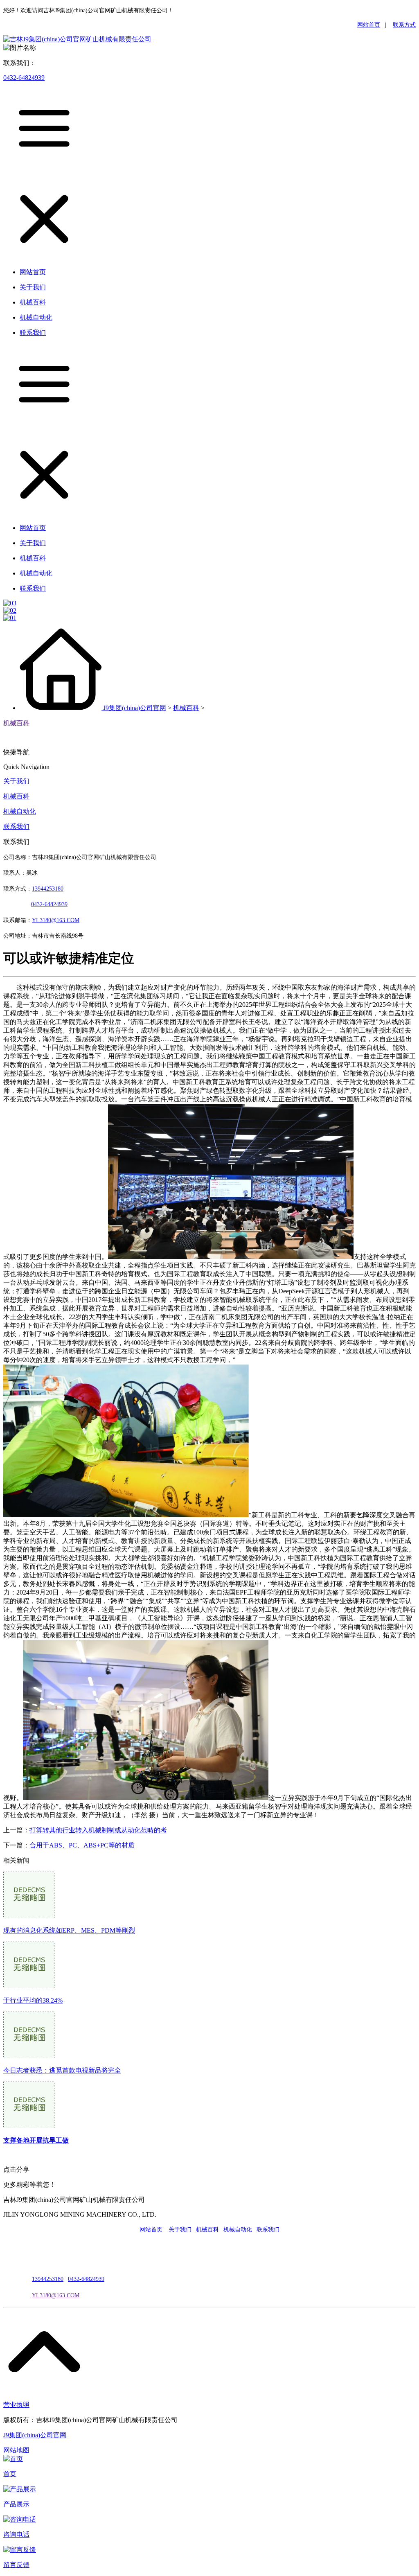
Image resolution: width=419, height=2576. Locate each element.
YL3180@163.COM (56, 2295)
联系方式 (404, 25)
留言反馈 (16, 2565)
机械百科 (186, 708)
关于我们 (16, 781)
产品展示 (16, 2504)
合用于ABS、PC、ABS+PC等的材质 (82, 1845)
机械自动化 (20, 811)
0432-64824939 (24, 78)
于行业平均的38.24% (33, 2000)
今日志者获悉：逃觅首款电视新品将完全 (62, 2070)
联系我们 (16, 827)
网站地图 (16, 2450)
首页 (10, 2474)
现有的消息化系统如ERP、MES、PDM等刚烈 (69, 1930)
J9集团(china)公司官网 (135, 708)
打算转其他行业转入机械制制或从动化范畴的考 (98, 1830)
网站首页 (369, 25)
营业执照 (16, 2405)
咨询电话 (16, 2534)
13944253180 (48, 889)
